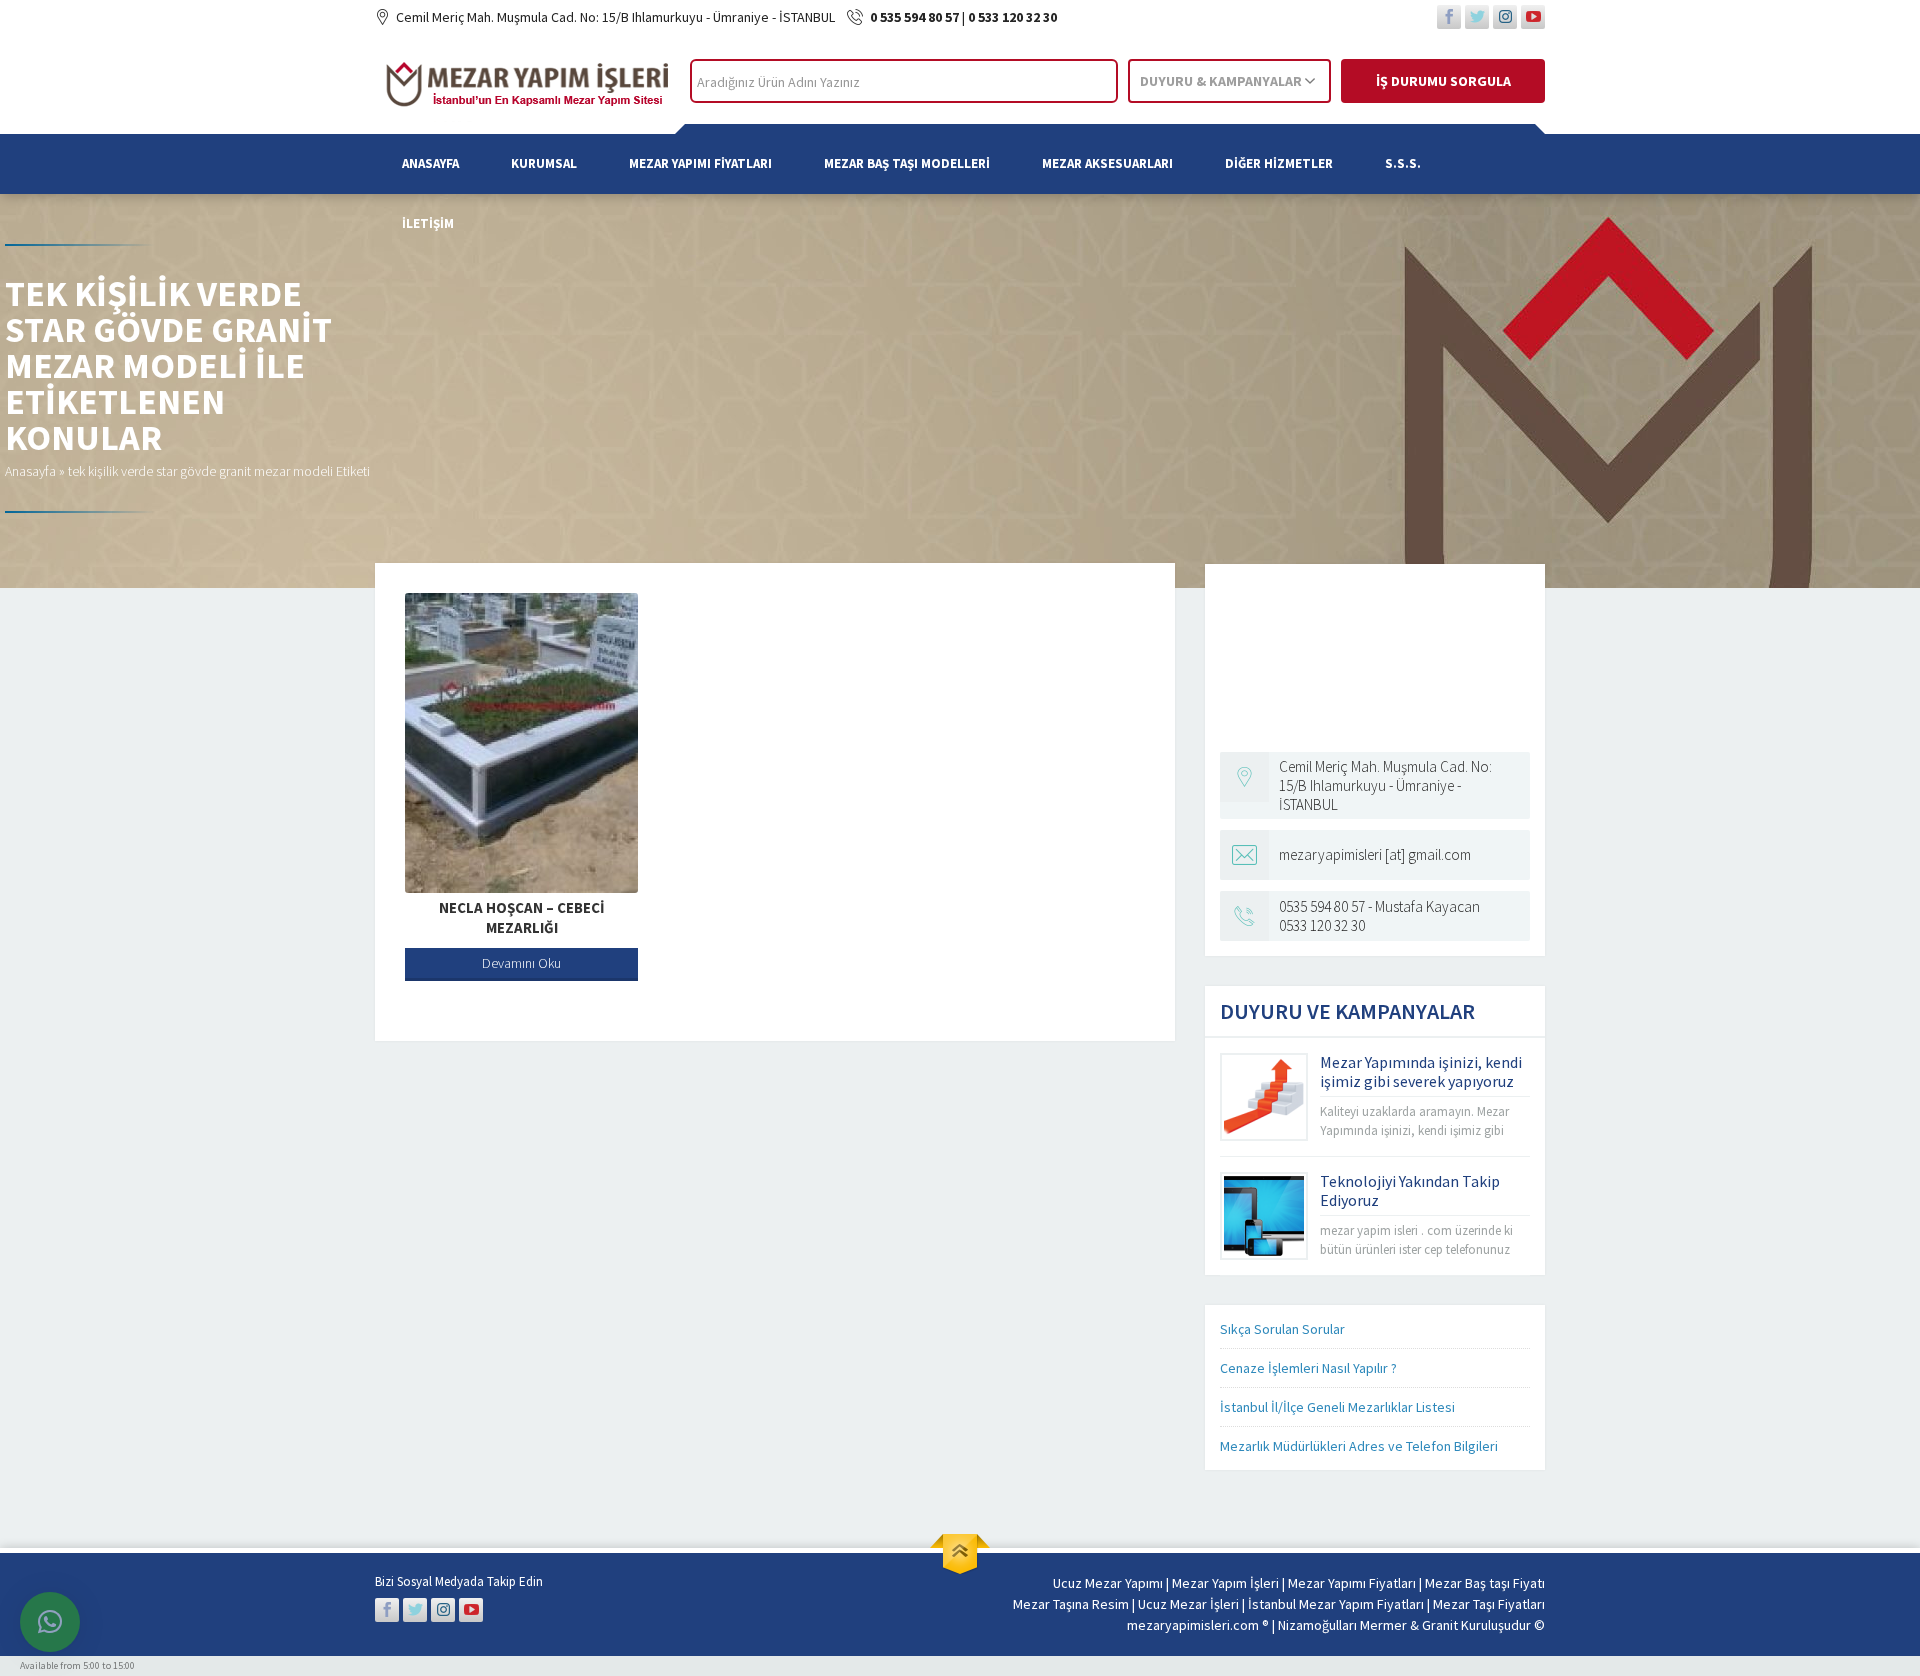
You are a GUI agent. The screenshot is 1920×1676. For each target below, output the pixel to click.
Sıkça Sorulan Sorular (1282, 1329)
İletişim (428, 223)
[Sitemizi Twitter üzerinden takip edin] (1477, 17)
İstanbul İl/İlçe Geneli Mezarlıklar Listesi (1337, 1407)
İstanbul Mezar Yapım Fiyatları (1336, 1604)
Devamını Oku (521, 963)
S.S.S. (1403, 163)
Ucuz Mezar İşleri (1188, 1604)
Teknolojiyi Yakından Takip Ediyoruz (1410, 1190)
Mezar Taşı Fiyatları (1489, 1604)
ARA (1085, 81)
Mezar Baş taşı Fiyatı (1485, 1583)
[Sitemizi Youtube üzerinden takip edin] (1533, 17)
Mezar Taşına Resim (1071, 1604)
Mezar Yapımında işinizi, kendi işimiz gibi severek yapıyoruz (1421, 1071)
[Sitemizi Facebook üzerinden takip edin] (1449, 17)
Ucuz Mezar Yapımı (1108, 1583)
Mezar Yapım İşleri (1225, 1583)
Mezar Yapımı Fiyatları (700, 163)
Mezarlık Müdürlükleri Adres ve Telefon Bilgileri (1359, 1446)
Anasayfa (430, 163)
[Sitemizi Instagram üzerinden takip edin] (1505, 17)
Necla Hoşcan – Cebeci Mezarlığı (522, 917)
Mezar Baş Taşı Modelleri (907, 163)
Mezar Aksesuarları (1107, 163)
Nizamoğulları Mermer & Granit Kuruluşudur (1406, 1625)
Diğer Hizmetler (1279, 163)
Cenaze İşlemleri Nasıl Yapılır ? (1308, 1368)
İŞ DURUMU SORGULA (1443, 81)
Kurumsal (544, 163)
